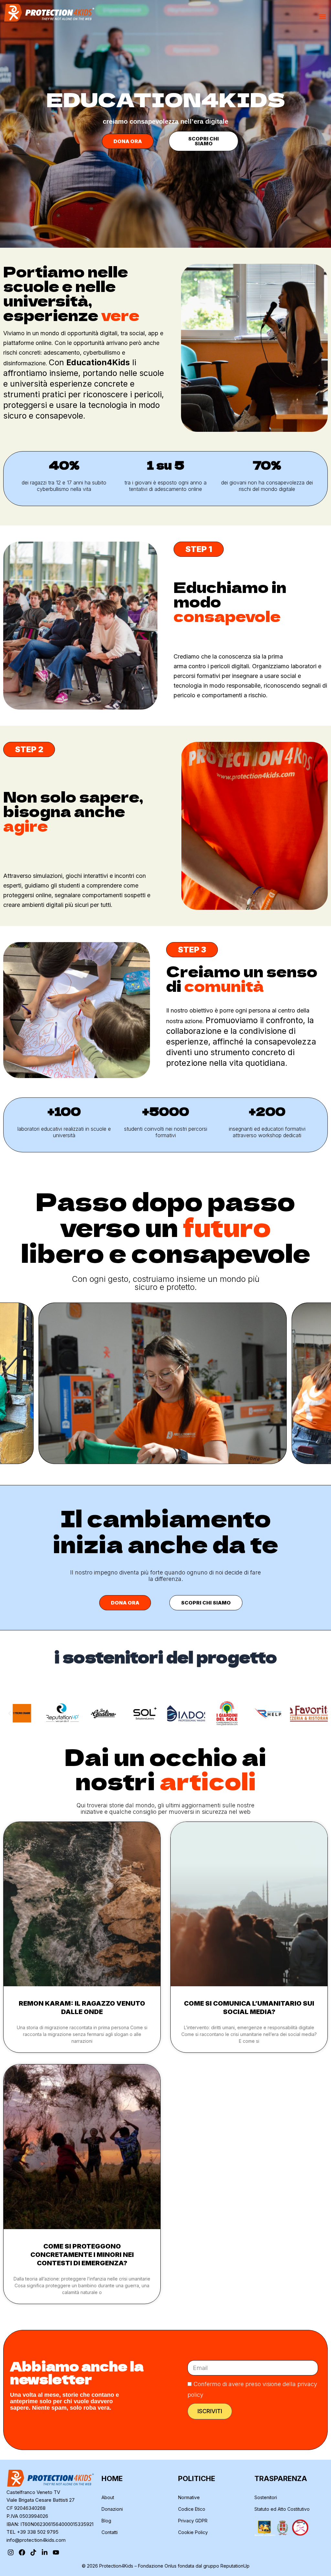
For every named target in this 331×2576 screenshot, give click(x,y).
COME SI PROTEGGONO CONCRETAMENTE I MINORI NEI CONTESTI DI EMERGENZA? (82, 2255)
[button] (322, 16)
